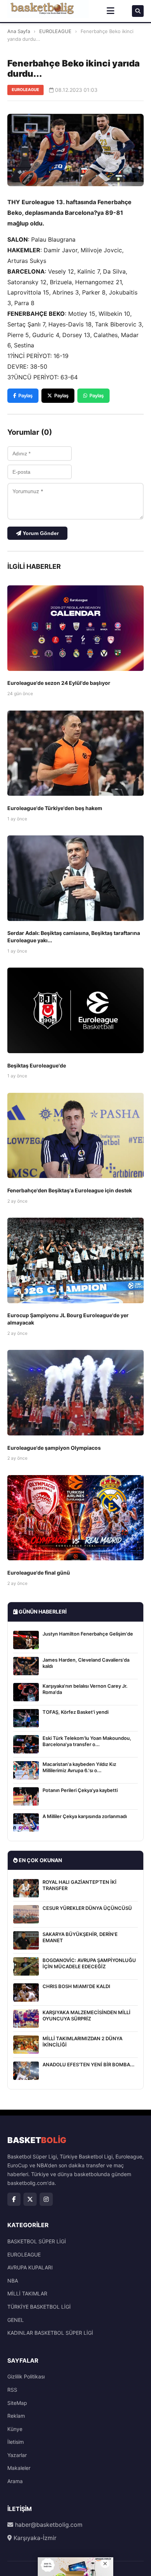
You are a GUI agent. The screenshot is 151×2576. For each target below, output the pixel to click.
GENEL (16, 2320)
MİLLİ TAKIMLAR (27, 2293)
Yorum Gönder (40, 533)
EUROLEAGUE (55, 31)
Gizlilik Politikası (26, 2376)
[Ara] (138, 11)
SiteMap (17, 2403)
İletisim (16, 2442)
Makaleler (19, 2468)
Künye (15, 2429)
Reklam (16, 2416)
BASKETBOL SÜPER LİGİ (37, 2241)
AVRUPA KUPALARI (30, 2267)
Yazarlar (17, 2455)
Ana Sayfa (19, 31)
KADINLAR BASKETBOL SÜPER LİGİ (50, 2333)
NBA (13, 2281)
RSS (12, 2390)
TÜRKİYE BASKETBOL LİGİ (39, 2307)
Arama (15, 2481)
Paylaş (25, 395)
